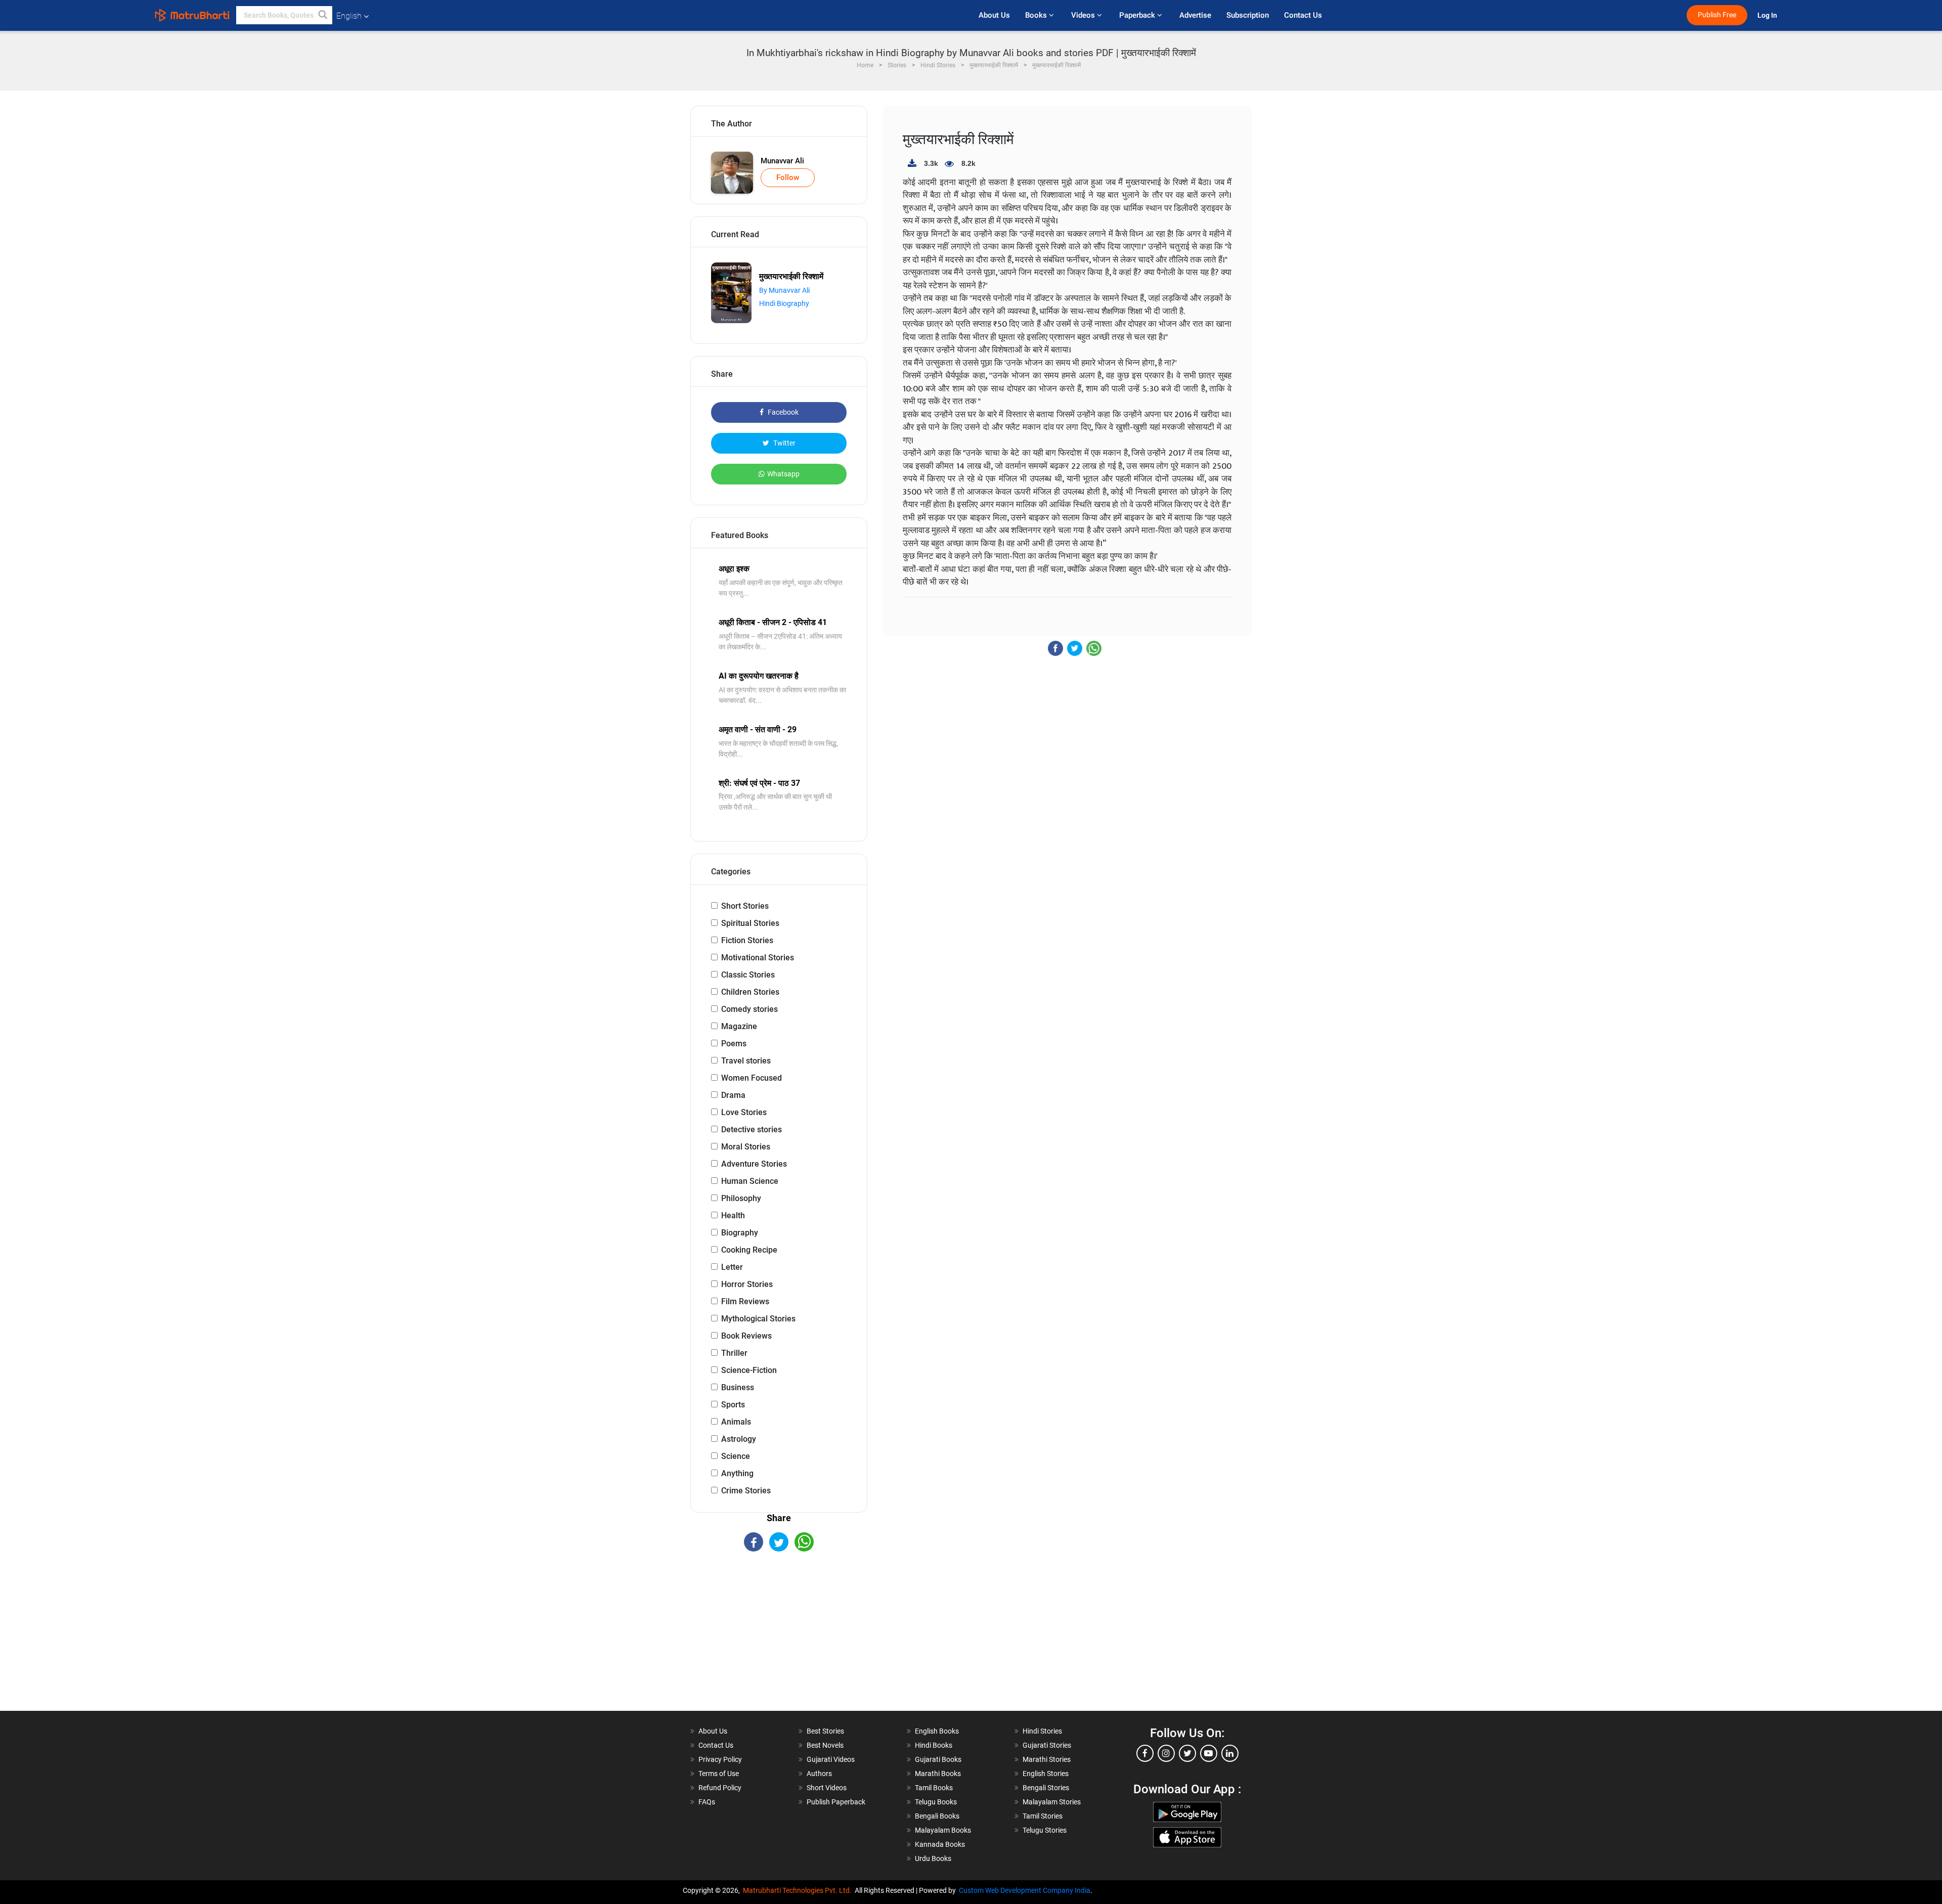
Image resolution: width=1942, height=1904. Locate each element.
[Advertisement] (779, 1640)
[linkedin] (1230, 1753)
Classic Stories (748, 975)
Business (738, 1387)
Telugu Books (936, 1802)
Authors (819, 1774)
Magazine (739, 1026)
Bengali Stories (1046, 1788)
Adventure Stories (754, 1164)
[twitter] (1187, 1753)
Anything (737, 1473)
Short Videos (827, 1788)
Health (733, 1215)
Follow (788, 178)
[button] (323, 15)
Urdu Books (933, 1858)
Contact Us (1303, 15)
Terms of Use (719, 1774)
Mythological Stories (758, 1319)
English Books (937, 1731)
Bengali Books (937, 1816)
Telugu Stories (1045, 1830)
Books (1037, 15)
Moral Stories (746, 1147)
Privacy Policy (720, 1759)
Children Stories (750, 992)
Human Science (750, 1181)
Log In (1768, 15)
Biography (740, 1233)
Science (736, 1456)
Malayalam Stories (1052, 1802)
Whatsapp (783, 474)
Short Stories (745, 906)
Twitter (784, 443)
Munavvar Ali (782, 161)
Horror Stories (747, 1284)
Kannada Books (940, 1844)
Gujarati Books (938, 1759)
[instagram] (1166, 1753)
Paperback (1138, 15)
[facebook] (1145, 1753)
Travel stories (746, 1061)
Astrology (739, 1439)
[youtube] (1209, 1753)
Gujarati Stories (1047, 1745)
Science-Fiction (749, 1370)
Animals (736, 1422)
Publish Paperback (836, 1802)
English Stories (1046, 1774)
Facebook (782, 412)
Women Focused (752, 1078)
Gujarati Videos (831, 1759)
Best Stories (825, 1731)
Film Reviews (745, 1301)
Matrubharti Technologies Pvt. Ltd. (799, 1890)
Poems (734, 1044)
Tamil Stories (1043, 1816)
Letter (732, 1267)
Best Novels (825, 1745)
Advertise (1195, 15)
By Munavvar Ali (784, 290)
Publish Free (1717, 15)
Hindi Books (934, 1745)
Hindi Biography (784, 303)
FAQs (707, 1802)
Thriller (734, 1353)
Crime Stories (746, 1491)
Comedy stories (749, 1009)
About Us (994, 15)
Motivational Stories (758, 958)
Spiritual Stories (750, 923)
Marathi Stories (1047, 1759)
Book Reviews (746, 1336)
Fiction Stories (747, 940)
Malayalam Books (943, 1830)
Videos (1084, 15)
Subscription (1248, 15)
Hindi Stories (1042, 1731)
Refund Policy (720, 1788)
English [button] (349, 16)
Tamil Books (934, 1788)
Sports (733, 1405)
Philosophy (741, 1198)
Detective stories (752, 1130)
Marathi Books (938, 1774)
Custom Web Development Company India (1025, 1890)
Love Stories (744, 1112)
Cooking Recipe (749, 1250)
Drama (733, 1095)
